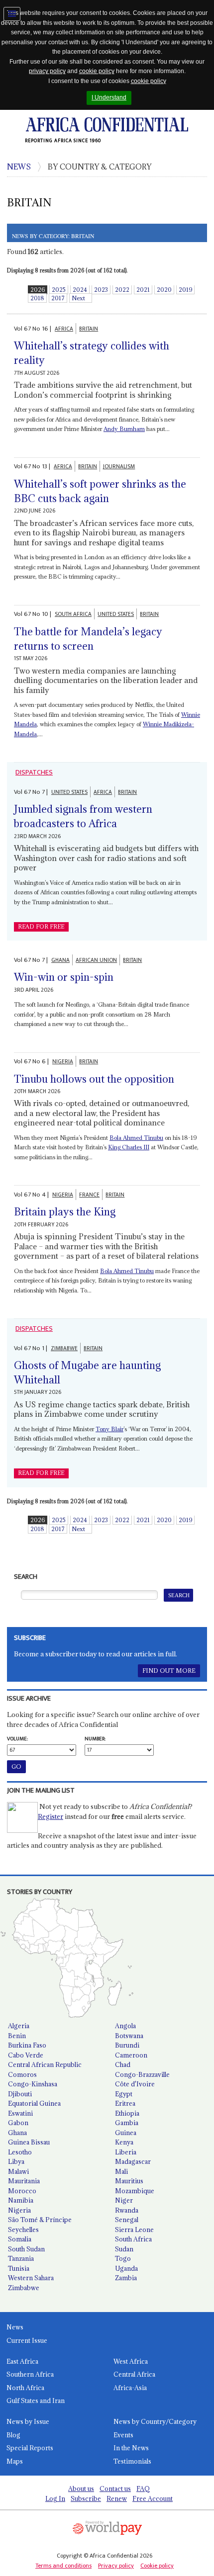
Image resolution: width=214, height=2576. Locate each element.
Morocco (22, 2191)
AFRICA (64, 329)
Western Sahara (31, 2278)
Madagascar (133, 2161)
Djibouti (20, 2094)
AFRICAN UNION (96, 960)
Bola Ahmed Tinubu (136, 1138)
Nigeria (19, 2210)
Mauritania (24, 2181)
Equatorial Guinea (34, 2103)
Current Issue (27, 2340)
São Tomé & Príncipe (40, 2220)
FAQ (143, 2489)
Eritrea (125, 2103)
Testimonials (132, 2461)
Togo (123, 2258)
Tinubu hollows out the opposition (94, 1079)
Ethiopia (127, 2113)
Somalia (20, 2239)
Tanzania (21, 2258)
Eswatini (20, 2113)
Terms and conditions (63, 2566)
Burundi (127, 2045)
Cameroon (131, 2055)
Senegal (127, 2220)
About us (81, 2489)
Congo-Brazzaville (142, 2074)
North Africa (25, 2388)
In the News (131, 2448)
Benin (17, 2036)
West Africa (131, 2361)
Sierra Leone (134, 2230)
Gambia (127, 2123)
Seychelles (23, 2230)
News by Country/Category (155, 2421)
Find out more (169, 1671)
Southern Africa (30, 2374)
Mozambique (135, 2191)
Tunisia (19, 2268)
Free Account (153, 2498)
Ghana (17, 2133)
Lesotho (20, 2152)
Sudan (124, 2249)
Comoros (22, 2074)
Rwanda (127, 2210)
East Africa (22, 2361)
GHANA (60, 960)
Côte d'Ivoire (135, 2084)
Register (51, 1816)
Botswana (129, 2036)
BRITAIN (89, 329)
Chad (123, 2064)
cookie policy (97, 71)
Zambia (126, 2278)
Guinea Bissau (29, 2142)
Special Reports (30, 2448)
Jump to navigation (12, 14)
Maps (15, 2461)
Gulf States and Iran (36, 2401)
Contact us (115, 2489)
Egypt (124, 2094)
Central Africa (134, 2374)
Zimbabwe (24, 2288)
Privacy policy (116, 2566)
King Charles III (129, 1147)
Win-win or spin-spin (64, 977)
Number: (95, 1739)
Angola (125, 2026)
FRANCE (89, 1195)
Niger (124, 2200)
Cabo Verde (26, 2055)
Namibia (21, 2200)
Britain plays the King (65, 1212)
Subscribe (86, 2498)
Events (123, 2435)
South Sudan (26, 2249)
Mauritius (129, 2181)
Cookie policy (157, 2566)
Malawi (18, 2171)
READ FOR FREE (41, 927)
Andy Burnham (124, 429)
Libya (16, 2161)
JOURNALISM (119, 467)
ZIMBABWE (64, 1348)
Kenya (124, 2142)
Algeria (19, 2026)
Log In (55, 2498)
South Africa (133, 2239)
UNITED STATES (116, 614)
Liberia (126, 2152)
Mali (121, 2171)
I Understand (109, 97)
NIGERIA (63, 1062)
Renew (117, 2498)
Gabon (18, 2123)
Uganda (126, 2268)
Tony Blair (109, 1429)
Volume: (17, 1739)
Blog (13, 2435)
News (15, 2327)
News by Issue (28, 2421)
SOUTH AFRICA (73, 614)
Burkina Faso (27, 2045)
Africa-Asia (130, 2388)
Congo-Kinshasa (33, 2084)
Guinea (126, 2133)
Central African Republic (45, 2064)
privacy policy (47, 71)
